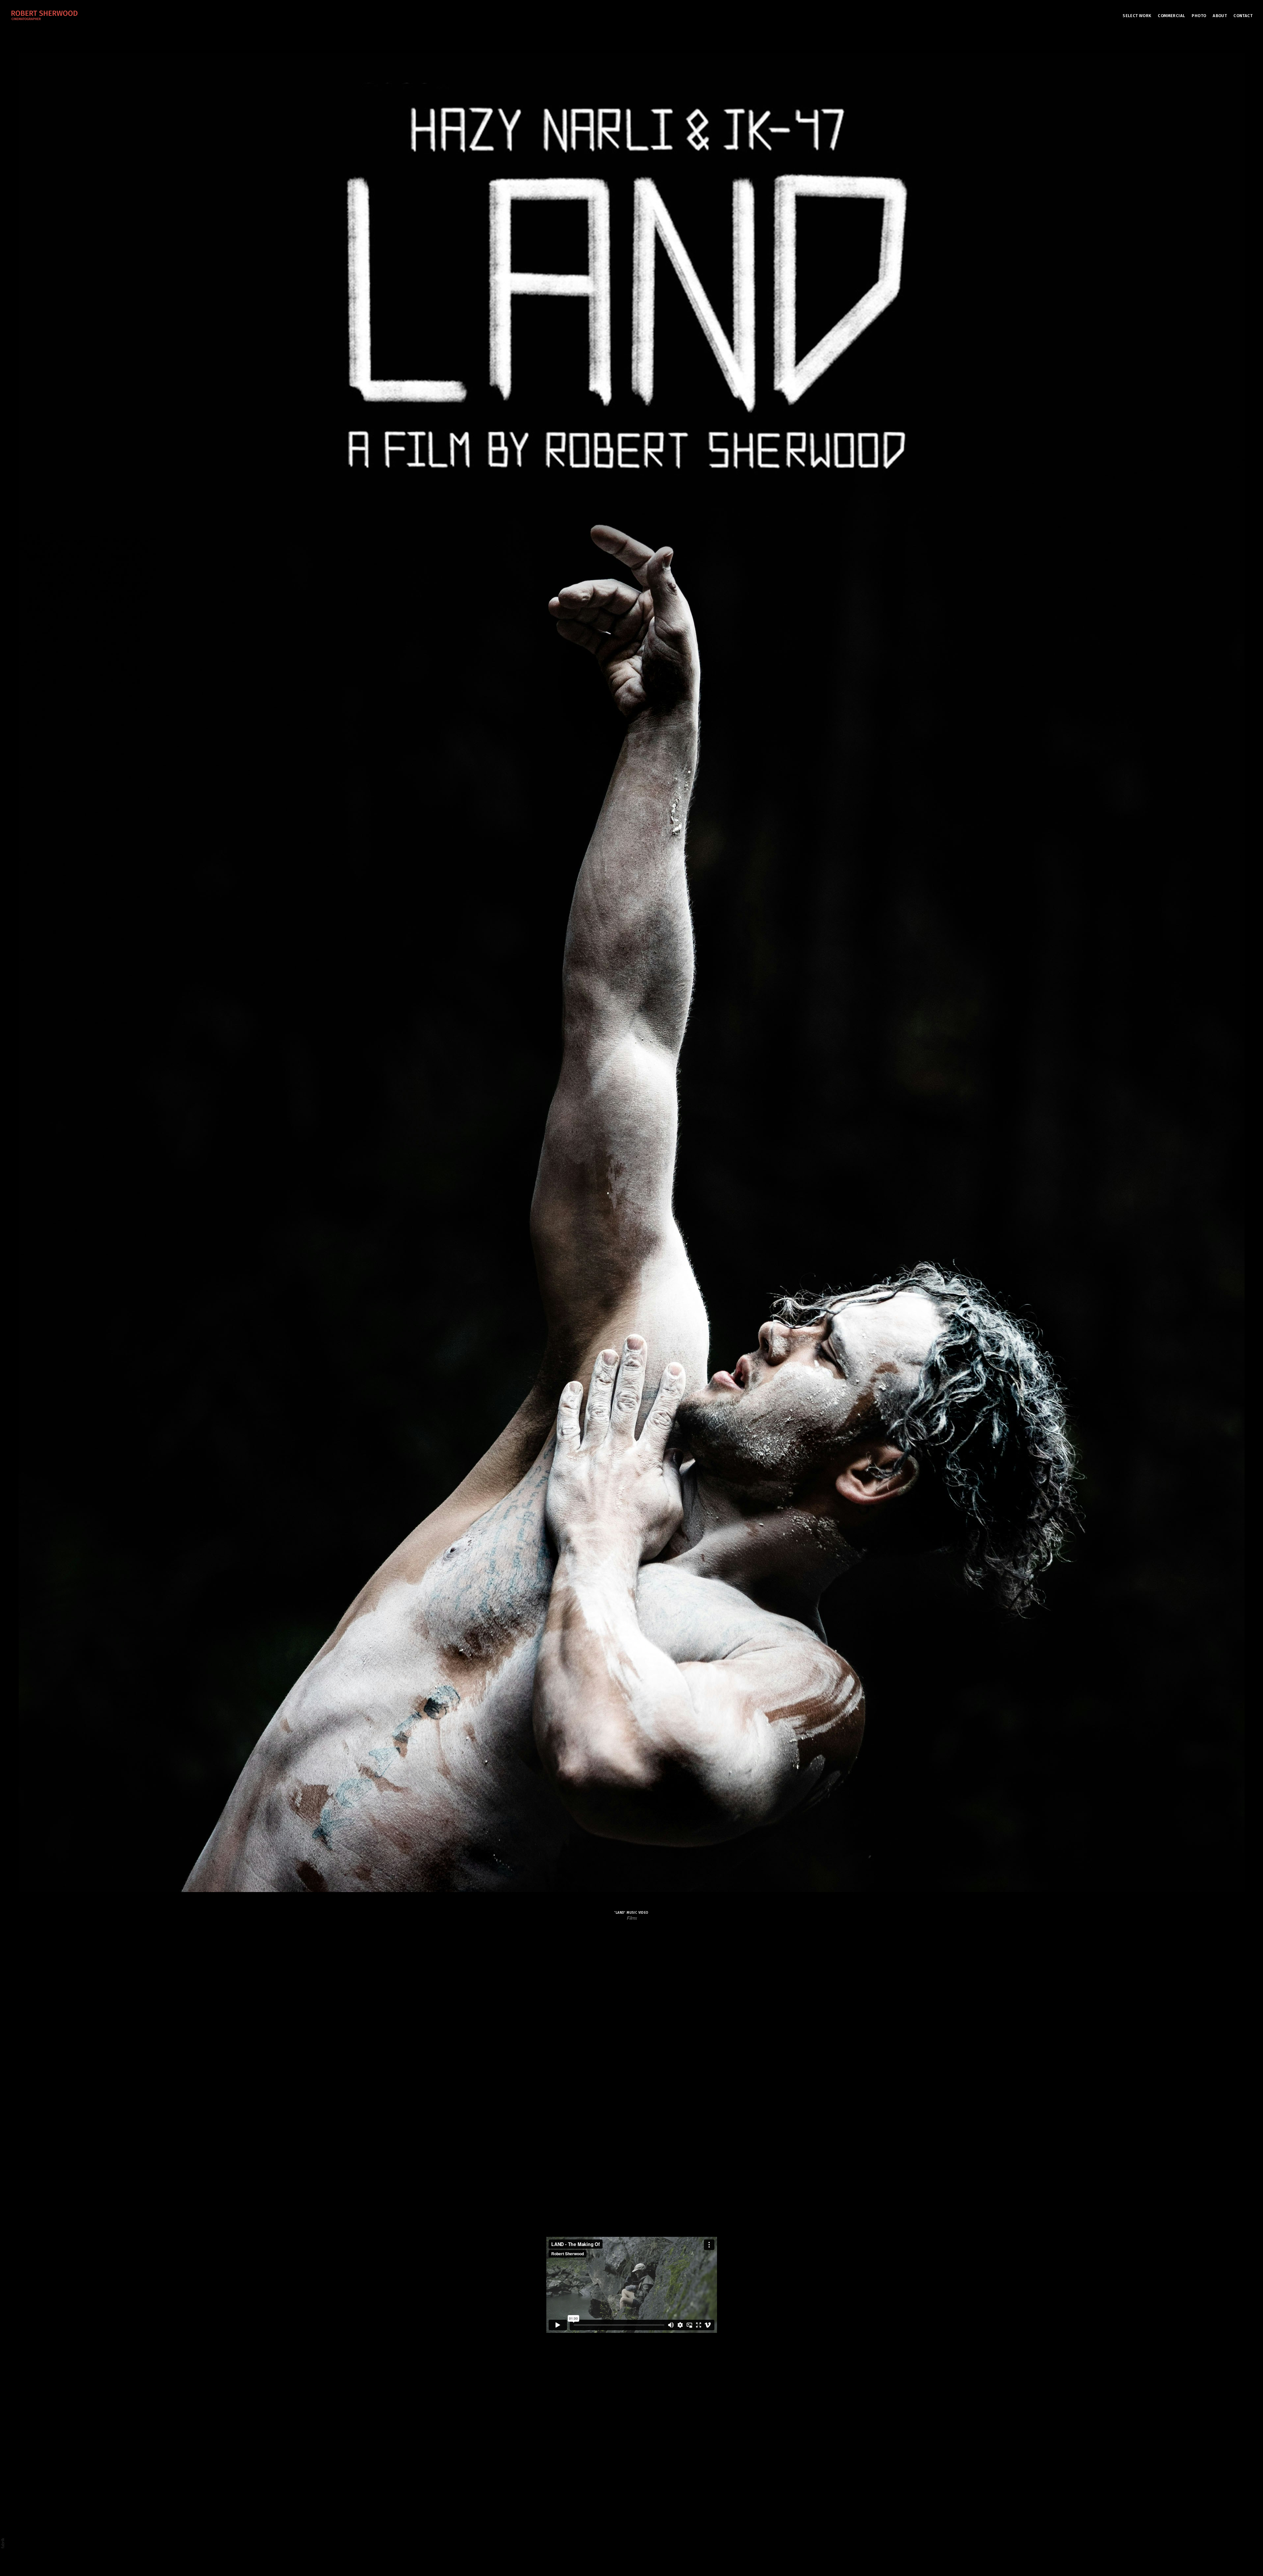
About (1220, 16)
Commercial (1171, 16)
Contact (1243, 16)
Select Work (1137, 16)
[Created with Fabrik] (3, 2543)
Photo (1199, 16)
